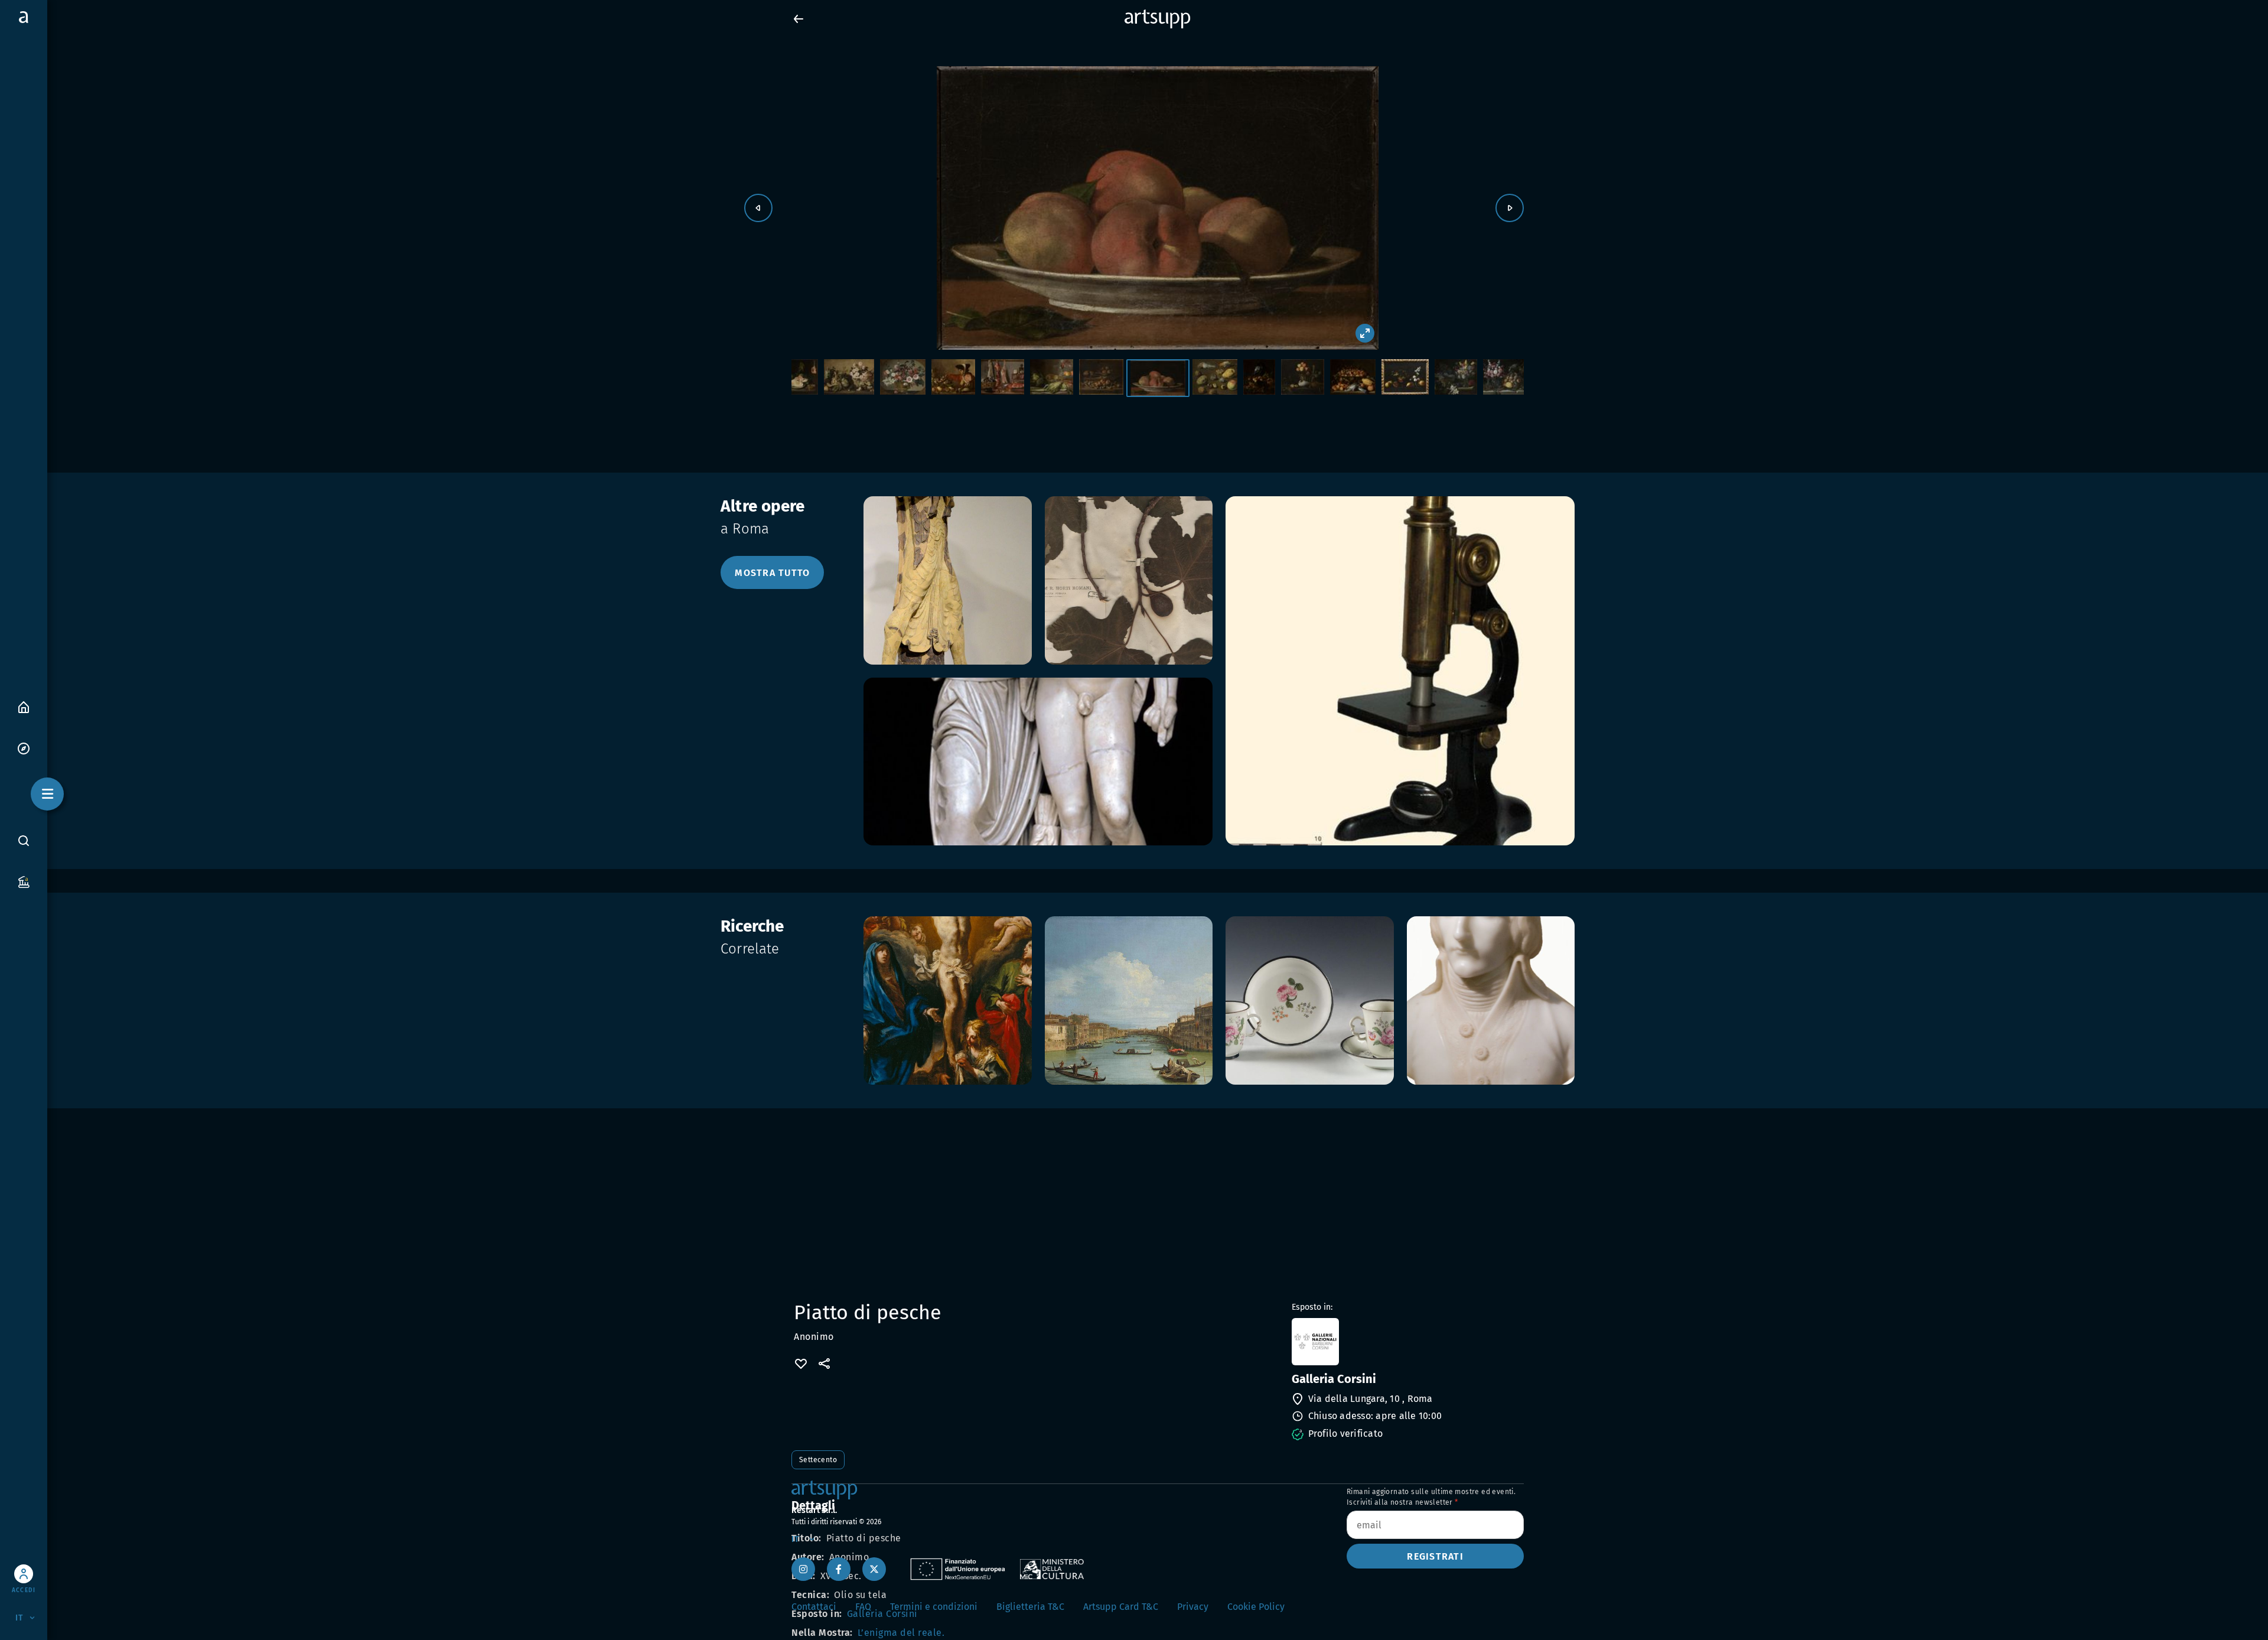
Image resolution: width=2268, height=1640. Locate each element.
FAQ (863, 1607)
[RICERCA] (24, 840)
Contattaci (814, 1607)
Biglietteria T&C (1030, 1607)
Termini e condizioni (934, 1607)
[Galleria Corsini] (1407, 1342)
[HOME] (24, 706)
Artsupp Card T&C (1121, 1607)
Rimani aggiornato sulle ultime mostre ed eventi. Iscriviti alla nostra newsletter (1431, 1497)
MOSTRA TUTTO (772, 573)
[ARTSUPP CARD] (24, 881)
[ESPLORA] (24, 748)
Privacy (1193, 1607)
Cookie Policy (1256, 1607)
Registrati (1435, 1556)
